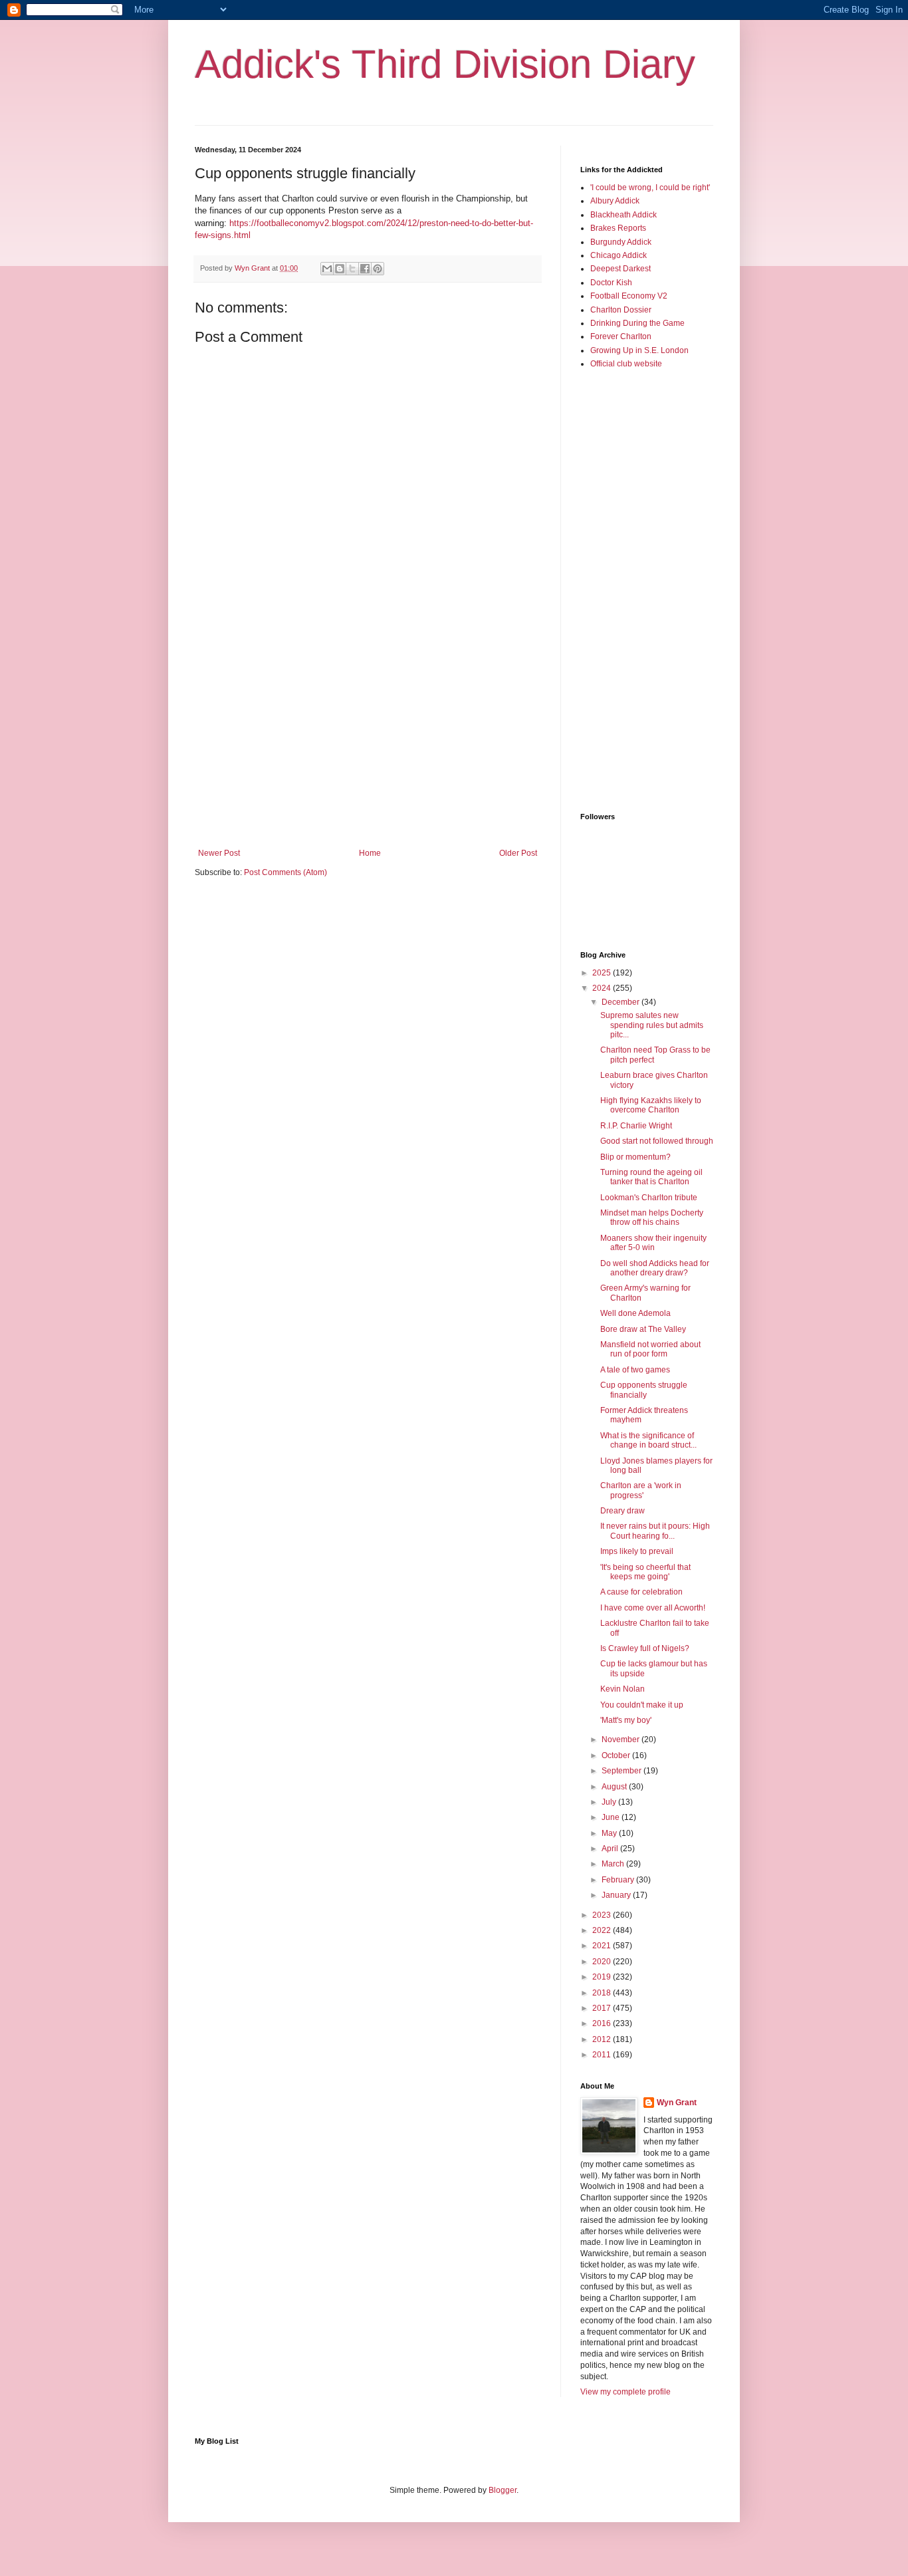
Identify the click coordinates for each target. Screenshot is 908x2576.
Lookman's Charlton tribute (649, 1198)
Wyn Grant (677, 2103)
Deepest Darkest (621, 269)
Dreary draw (623, 1511)
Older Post (518, 853)
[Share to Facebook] (365, 269)
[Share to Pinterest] (378, 269)
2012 (603, 2039)
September (623, 1771)
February (619, 1880)
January (617, 1895)
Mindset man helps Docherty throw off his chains (652, 1218)
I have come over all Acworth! (653, 1608)
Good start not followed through (657, 1141)
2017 (603, 2008)
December (622, 1002)
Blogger (503, 2490)
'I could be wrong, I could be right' (650, 188)
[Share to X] (352, 269)
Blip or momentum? (635, 1157)
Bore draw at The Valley (643, 1329)
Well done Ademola (635, 1313)
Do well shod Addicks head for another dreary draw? (655, 1268)
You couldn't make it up (642, 1705)
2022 (603, 1930)
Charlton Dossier (621, 310)
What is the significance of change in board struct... (648, 1440)
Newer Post (219, 853)
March (614, 1864)
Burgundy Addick (621, 242)
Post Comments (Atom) (285, 872)
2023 (603, 1915)
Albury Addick (615, 201)
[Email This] (327, 269)
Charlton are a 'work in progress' (641, 1490)
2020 (603, 1962)
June (612, 1817)
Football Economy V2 (629, 296)
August (615, 1787)
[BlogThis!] (340, 269)
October (617, 1755)
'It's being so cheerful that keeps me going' (645, 1572)
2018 (603, 1993)
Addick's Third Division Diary (445, 64)
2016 (603, 2023)
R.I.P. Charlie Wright (636, 1126)
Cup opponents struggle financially (644, 1390)
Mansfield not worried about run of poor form (650, 1349)
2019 (603, 1977)
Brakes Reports (618, 228)
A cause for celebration (641, 1592)
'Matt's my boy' (626, 1720)
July (610, 1802)
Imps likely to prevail (637, 1551)
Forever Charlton (621, 336)
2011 (603, 2055)
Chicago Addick (619, 255)
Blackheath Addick (624, 215)
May (610, 1833)
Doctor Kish (611, 283)
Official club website (626, 364)
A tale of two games (635, 1370)
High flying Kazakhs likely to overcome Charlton (651, 1105)
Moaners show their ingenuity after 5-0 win (653, 1243)
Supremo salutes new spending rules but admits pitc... (652, 1025)
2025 (603, 973)
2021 (603, 1946)
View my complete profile (625, 2392)
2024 (603, 988)
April (611, 1849)
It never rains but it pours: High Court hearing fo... (655, 1531)
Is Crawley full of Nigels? (645, 1648)
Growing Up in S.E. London (639, 350)
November (622, 1739)
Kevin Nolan (623, 1689)
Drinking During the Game (637, 323)
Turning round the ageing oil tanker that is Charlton (651, 1177)
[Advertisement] (368, 739)
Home (370, 853)
